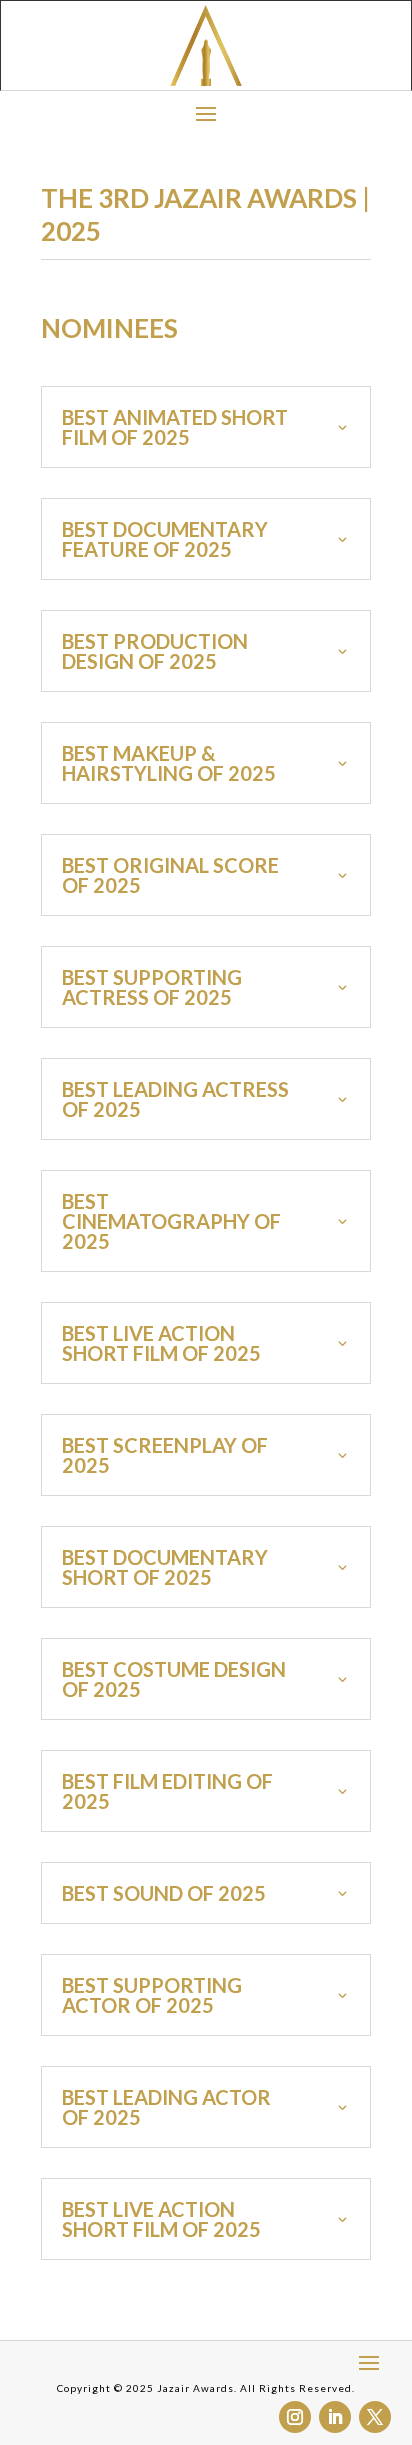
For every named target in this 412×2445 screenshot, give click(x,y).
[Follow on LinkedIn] (335, 2417)
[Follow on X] (375, 2417)
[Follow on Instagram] (295, 2417)
